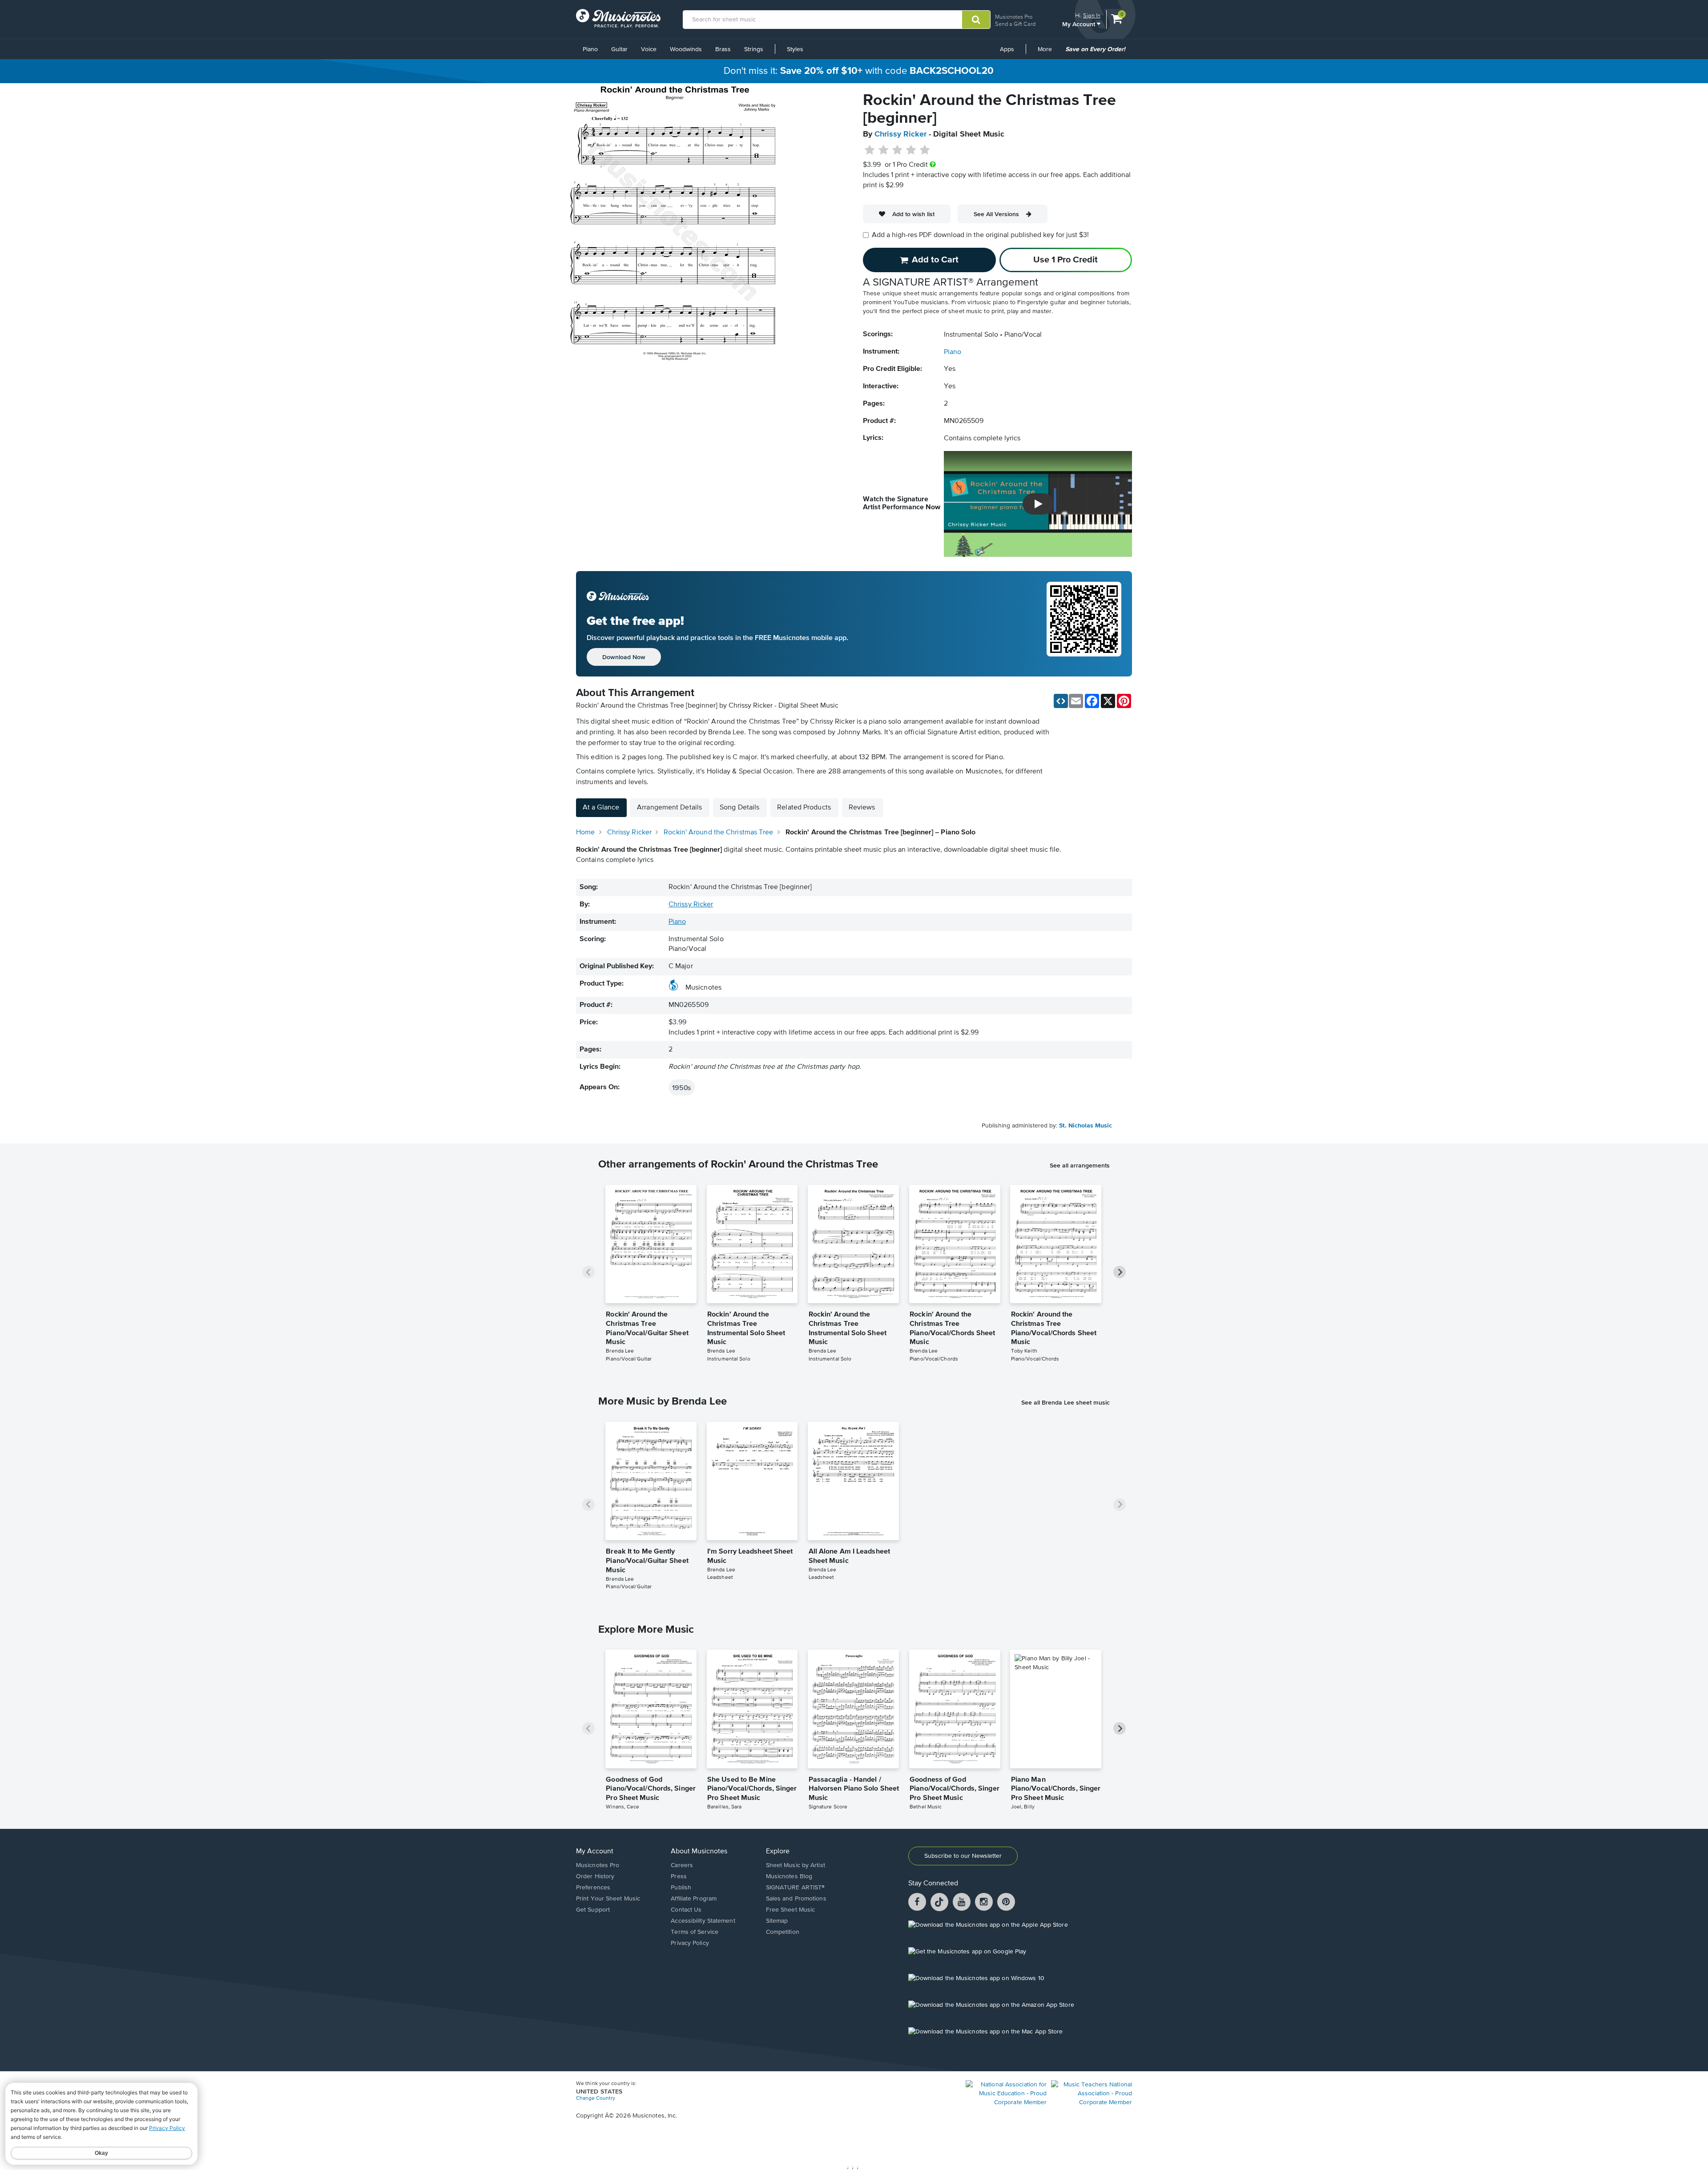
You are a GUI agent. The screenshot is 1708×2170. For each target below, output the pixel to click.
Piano (590, 49)
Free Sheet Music (791, 1910)
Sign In (1092, 15)
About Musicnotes (699, 1852)
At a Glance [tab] (601, 808)
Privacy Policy (690, 1943)
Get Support (593, 1910)
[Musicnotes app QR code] (1084, 624)
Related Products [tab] (804, 808)
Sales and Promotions (796, 1899)
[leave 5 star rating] (924, 150)
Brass (723, 49)
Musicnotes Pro (1014, 17)
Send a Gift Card (1015, 24)
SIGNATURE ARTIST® (796, 1888)
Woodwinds (686, 49)
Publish (681, 1888)
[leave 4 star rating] (911, 150)
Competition (783, 1932)
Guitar (619, 49)
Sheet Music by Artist (796, 1865)
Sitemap (777, 1921)
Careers (682, 1865)
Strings (754, 49)
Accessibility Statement (703, 1921)
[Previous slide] (588, 1272)
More (1048, 52)
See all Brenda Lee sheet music (1065, 1402)
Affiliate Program (694, 1899)
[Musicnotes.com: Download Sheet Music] (618, 18)
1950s (682, 1087)
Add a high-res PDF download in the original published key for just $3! (980, 235)
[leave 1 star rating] (870, 150)
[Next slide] (1120, 1272)
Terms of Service (695, 1932)
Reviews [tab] (862, 808)
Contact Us (686, 1910)
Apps (1007, 49)
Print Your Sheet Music (608, 1899)
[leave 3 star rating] (897, 150)
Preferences (593, 1888)
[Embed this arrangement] (1061, 701)
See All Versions (996, 214)
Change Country (596, 2098)
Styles (795, 49)
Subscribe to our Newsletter (963, 1856)
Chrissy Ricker (900, 134)
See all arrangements (1080, 1165)
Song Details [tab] (739, 808)
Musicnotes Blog (789, 1876)
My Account (1080, 24)
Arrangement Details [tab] (669, 808)
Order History (595, 1876)
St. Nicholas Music (1086, 1126)
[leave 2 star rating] (884, 150)
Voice (649, 49)
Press (679, 1876)
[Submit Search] (976, 20)
